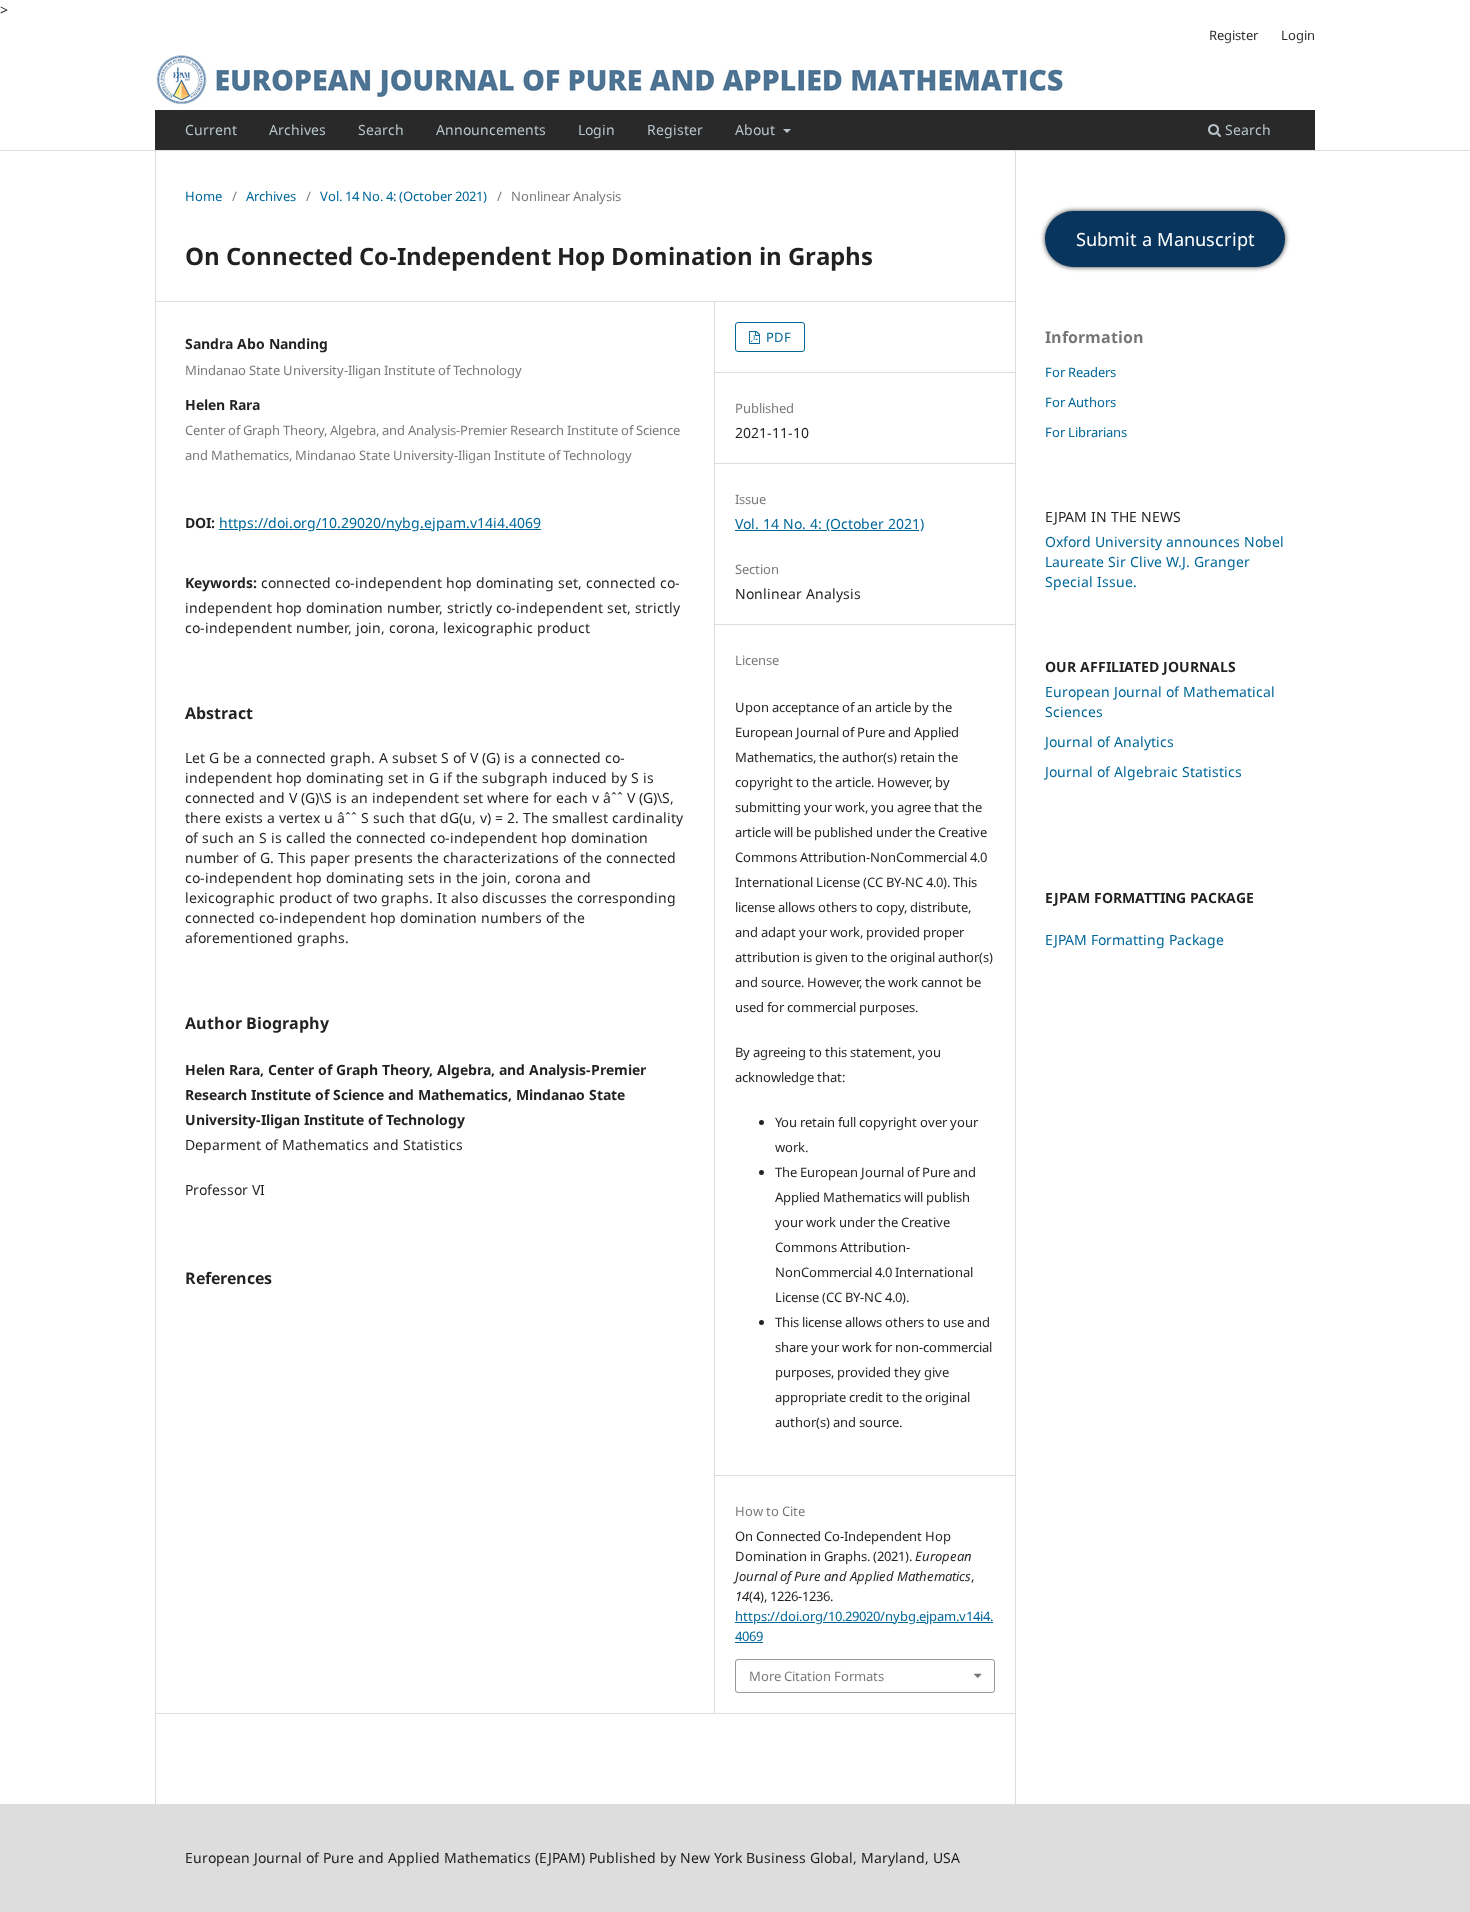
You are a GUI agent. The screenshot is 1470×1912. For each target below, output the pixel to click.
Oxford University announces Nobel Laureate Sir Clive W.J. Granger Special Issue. (1164, 561)
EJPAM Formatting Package (1134, 939)
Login (596, 129)
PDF (777, 337)
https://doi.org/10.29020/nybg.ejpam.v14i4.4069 (380, 522)
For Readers (1080, 372)
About (757, 129)
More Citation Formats (816, 1676)
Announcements (491, 129)
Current (211, 129)
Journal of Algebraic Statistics (1143, 771)
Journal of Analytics (1109, 741)
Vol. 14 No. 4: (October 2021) (403, 196)
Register (675, 129)
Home (203, 196)
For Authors (1080, 402)
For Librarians (1086, 432)
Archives (297, 129)
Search (381, 129)
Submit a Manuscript (1165, 239)
